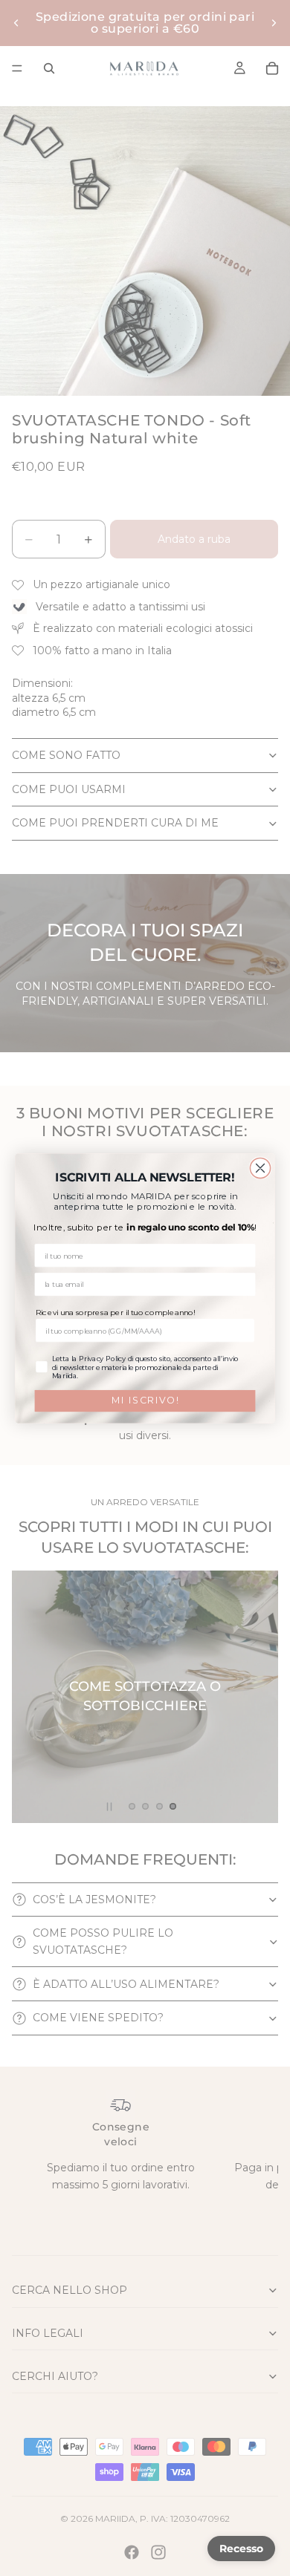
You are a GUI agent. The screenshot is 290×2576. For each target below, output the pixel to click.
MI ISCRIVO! (145, 1400)
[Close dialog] (260, 1168)
